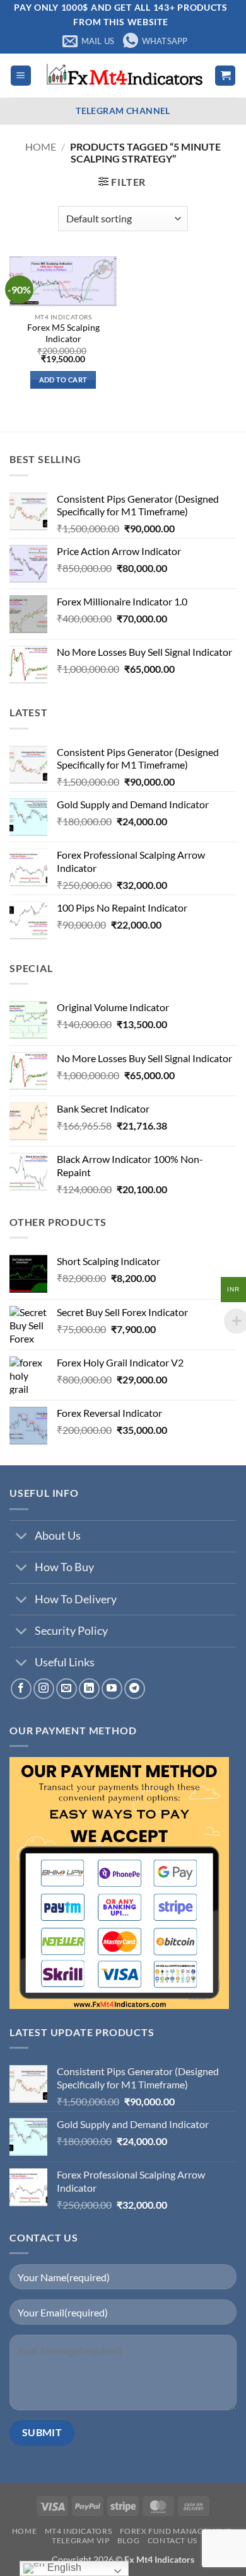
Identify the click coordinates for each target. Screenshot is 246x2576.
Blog (128, 2540)
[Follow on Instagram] (44, 1689)
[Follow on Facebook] (21, 1689)
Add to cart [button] (63, 380)
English (63, 2567)
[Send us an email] (67, 1689)
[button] (21, 76)
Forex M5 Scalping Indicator (63, 333)
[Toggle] (22, 1537)
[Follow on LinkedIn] (89, 1689)
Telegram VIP (80, 2540)
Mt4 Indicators (79, 2531)
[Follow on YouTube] (112, 1689)
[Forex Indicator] (123, 76)
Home (41, 146)
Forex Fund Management (176, 2531)
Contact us (173, 2540)
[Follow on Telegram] (135, 1689)
